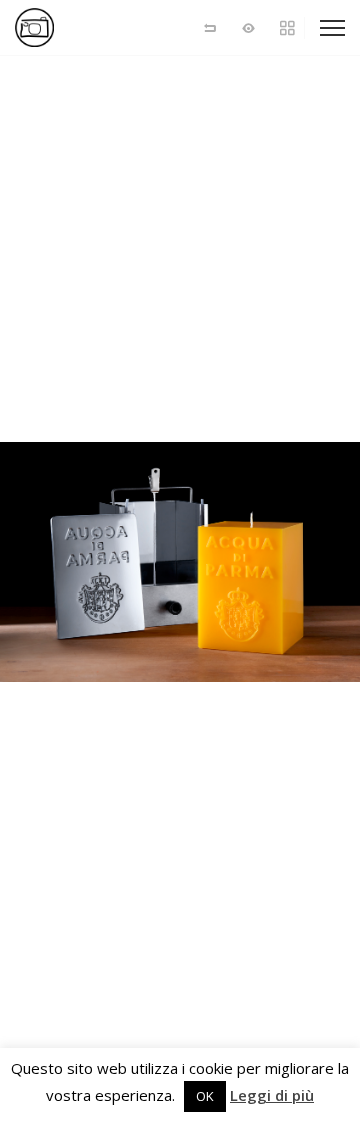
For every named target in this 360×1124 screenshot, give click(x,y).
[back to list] (210, 27)
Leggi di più (272, 1095)
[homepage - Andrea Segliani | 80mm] (85, 27)
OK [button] (205, 1096)
